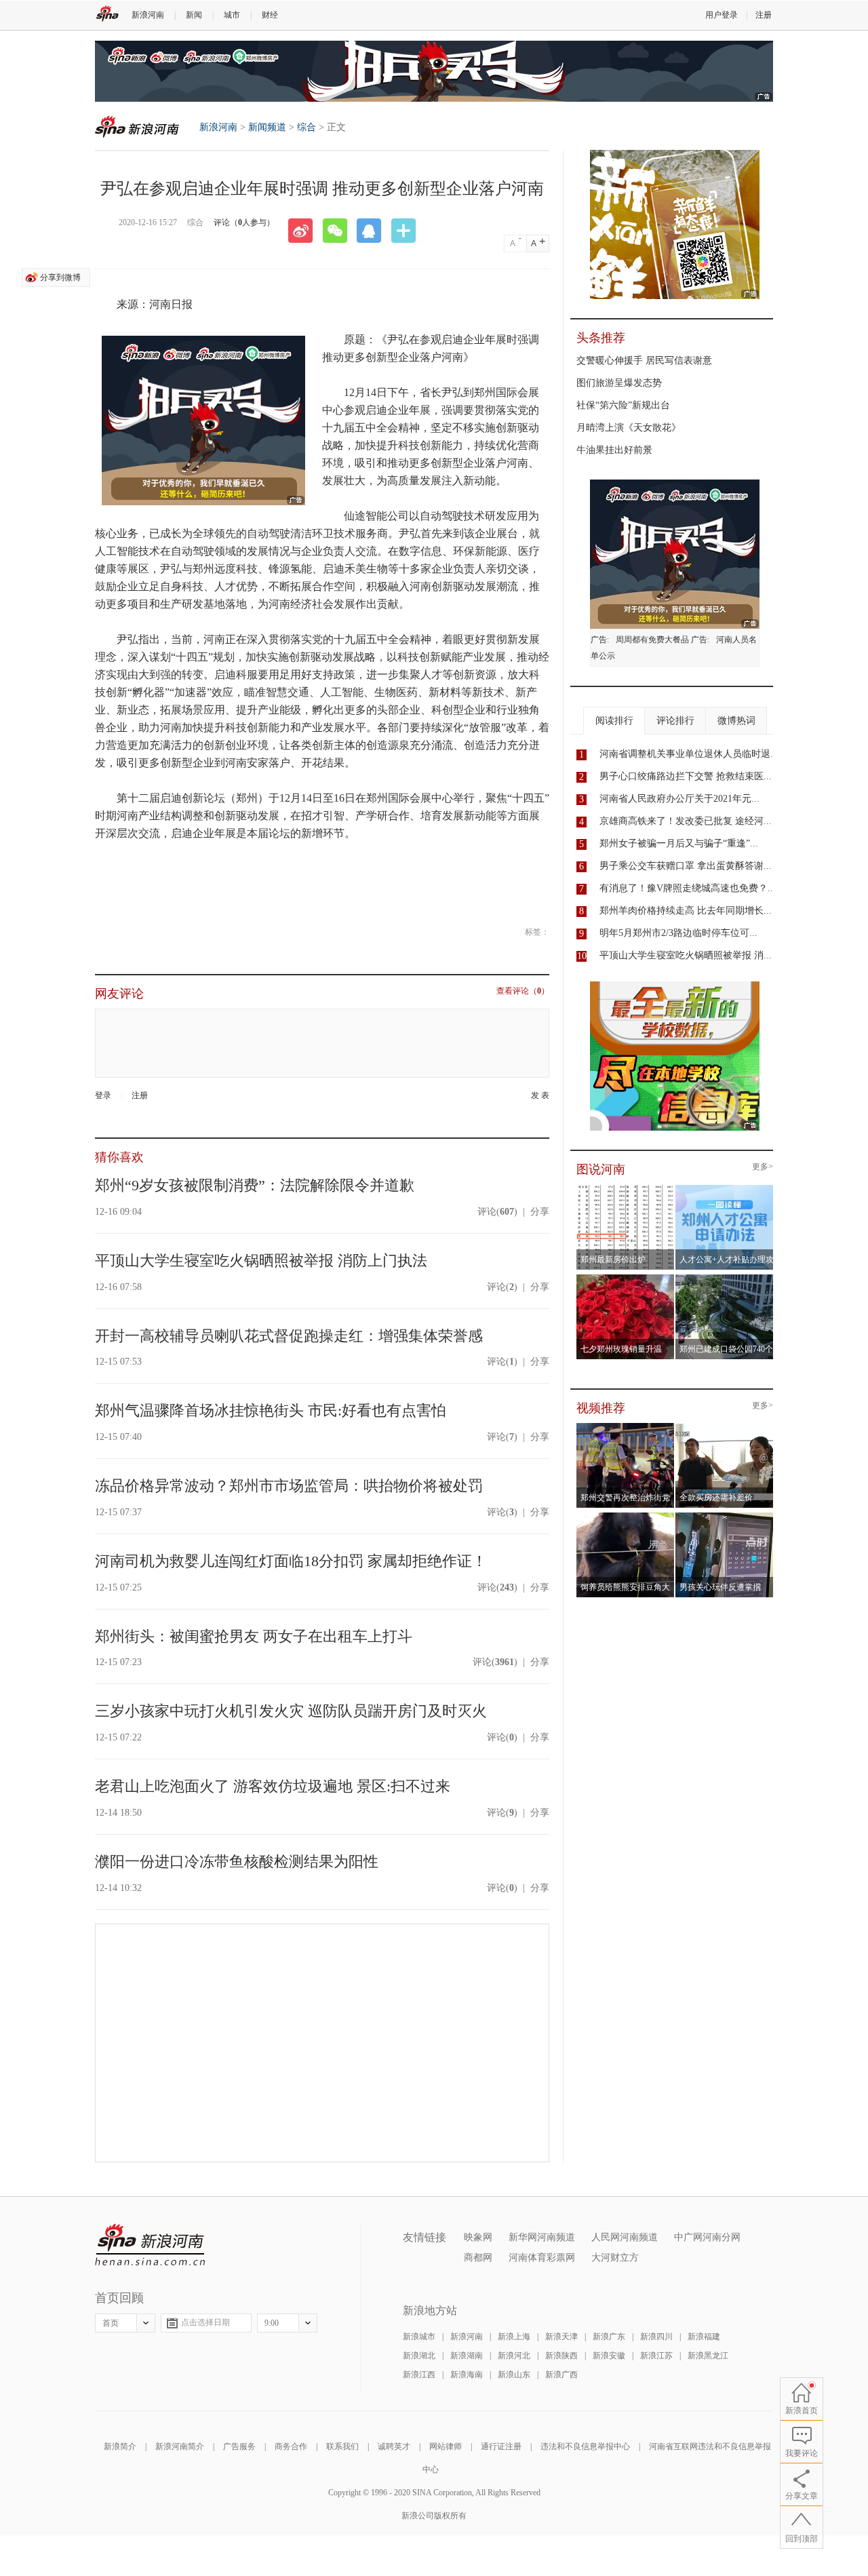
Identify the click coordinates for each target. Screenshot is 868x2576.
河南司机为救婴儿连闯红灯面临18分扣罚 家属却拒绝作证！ (291, 1561)
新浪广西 (561, 2375)
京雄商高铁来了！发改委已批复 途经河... (686, 821)
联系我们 (342, 2446)
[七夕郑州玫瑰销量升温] (626, 1279)
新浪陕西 (561, 2356)
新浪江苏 (656, 2356)
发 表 (540, 1096)
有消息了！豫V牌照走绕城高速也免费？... (688, 888)
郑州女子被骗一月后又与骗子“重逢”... (679, 843)
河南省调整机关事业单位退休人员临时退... (689, 754)
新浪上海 (514, 2337)
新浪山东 (514, 2375)
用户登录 (722, 15)
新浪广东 (609, 2337)
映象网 (478, 2237)
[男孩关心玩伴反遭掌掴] (725, 1517)
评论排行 (675, 721)
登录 (103, 1095)
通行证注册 (501, 2446)
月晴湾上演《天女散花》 (629, 428)
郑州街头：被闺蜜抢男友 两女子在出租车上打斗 (254, 1636)
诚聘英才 (394, 2446)
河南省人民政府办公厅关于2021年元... (679, 799)
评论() (497, 1212)
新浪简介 (120, 2446)
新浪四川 (656, 2337)
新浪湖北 (419, 2356)
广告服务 (239, 2446)
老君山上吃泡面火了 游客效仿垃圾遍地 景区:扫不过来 (273, 1786)
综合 (307, 127)
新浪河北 (514, 2356)
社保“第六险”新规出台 (623, 405)
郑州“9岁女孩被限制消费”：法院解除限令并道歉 (255, 1185)
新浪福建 (704, 2337)
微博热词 (736, 721)
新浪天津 (561, 2337)
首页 (111, 2323)
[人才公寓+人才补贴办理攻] (725, 1189)
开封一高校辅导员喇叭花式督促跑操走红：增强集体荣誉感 (289, 1336)
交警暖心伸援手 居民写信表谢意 (644, 360)
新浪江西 (419, 2375)
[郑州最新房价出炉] (626, 1189)
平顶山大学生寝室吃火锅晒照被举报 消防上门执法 (261, 1261)
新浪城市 (419, 2337)
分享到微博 (60, 277)
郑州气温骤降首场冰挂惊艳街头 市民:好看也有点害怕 (271, 1410)
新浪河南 (148, 15)
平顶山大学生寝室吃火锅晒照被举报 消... (686, 955)
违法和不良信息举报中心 (585, 2446)
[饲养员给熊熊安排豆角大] (626, 1517)
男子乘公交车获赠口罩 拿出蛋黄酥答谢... (686, 866)
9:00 (272, 2323)
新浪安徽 (609, 2356)
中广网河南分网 (707, 2237)
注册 (764, 15)
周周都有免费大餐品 (652, 640)
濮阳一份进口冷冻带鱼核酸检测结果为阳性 (237, 1861)
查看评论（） (523, 991)
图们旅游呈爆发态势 (619, 383)
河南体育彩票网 (542, 2258)
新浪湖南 (467, 2356)
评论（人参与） (244, 222)
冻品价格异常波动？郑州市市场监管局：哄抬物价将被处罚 (289, 1486)
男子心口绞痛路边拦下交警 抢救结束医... (686, 776)
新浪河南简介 (180, 2446)
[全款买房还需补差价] (725, 1427)
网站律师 (446, 2446)
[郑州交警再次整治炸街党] (626, 1427)
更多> (763, 1167)
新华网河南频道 (542, 2237)
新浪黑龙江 (708, 2356)
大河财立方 (615, 2258)
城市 (232, 15)
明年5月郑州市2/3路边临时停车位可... (678, 933)
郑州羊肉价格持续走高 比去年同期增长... (686, 911)
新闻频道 (267, 127)
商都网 (478, 2258)
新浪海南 (467, 2375)
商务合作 (291, 2446)
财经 (270, 15)
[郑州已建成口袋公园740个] (725, 1279)
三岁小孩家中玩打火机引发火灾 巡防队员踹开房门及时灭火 (291, 1711)
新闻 (194, 15)
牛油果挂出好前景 (614, 450)
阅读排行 (614, 721)
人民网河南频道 (625, 2237)
